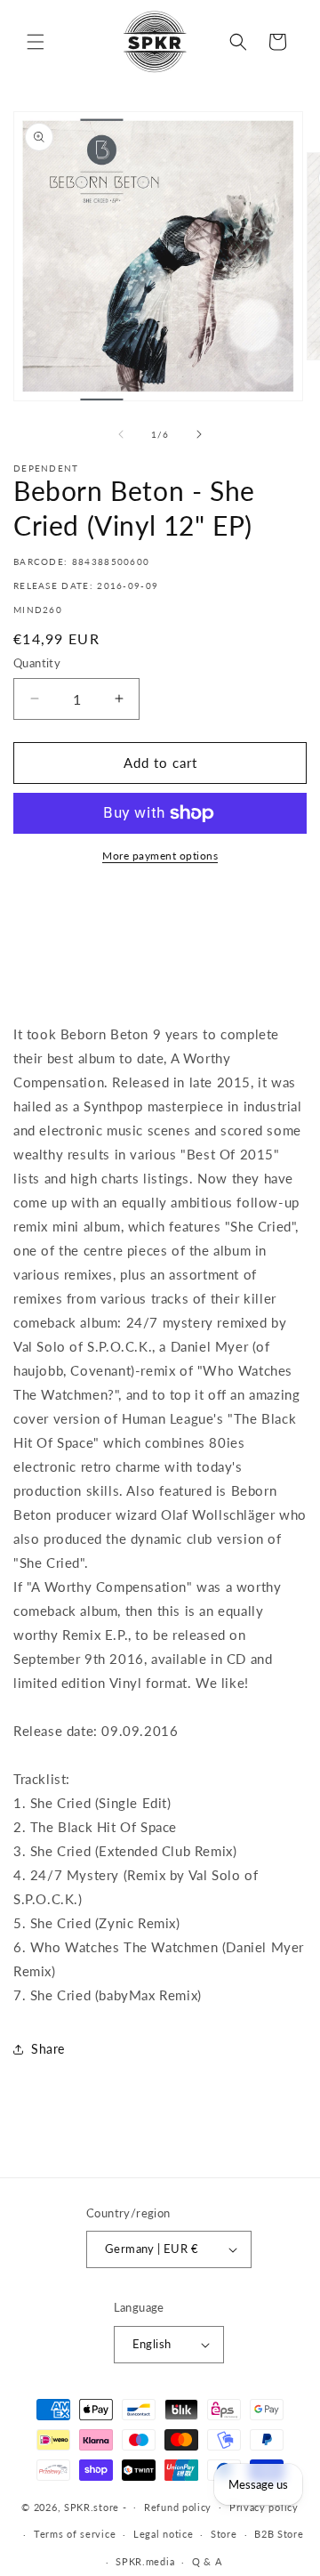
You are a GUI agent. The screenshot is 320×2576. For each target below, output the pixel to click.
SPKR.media (145, 2561)
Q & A (207, 2561)
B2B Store (279, 2534)
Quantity (37, 663)
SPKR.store (92, 2506)
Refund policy (178, 2507)
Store (224, 2534)
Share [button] (48, 2049)
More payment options (160, 856)
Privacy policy (264, 2507)
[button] (36, 42)
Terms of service (75, 2534)
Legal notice (163, 2534)
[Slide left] (121, 434)
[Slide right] (199, 434)
